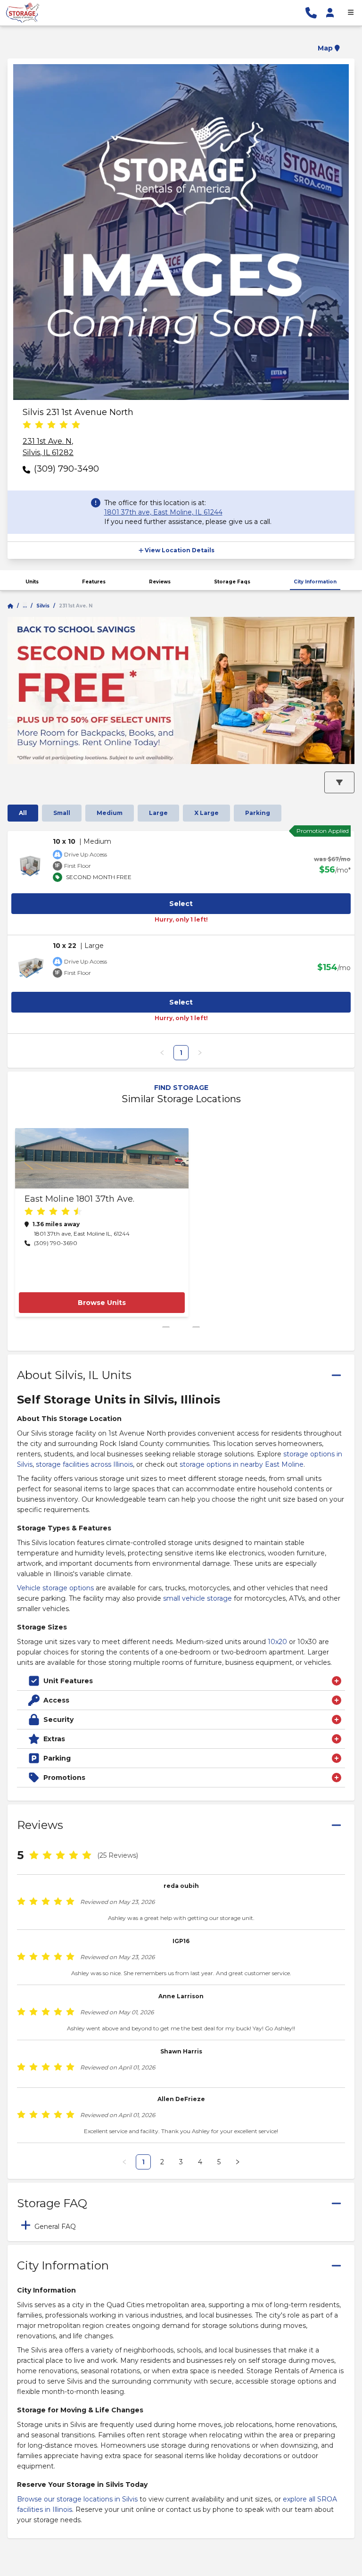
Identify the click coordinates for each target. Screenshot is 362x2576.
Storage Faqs (232, 582)
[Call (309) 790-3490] (311, 13)
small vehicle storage (197, 1598)
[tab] (181, 2225)
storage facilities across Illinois (84, 1464)
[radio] (27, 425)
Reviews (160, 582)
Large (158, 813)
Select (181, 904)
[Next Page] (238, 2162)
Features (94, 582)
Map (325, 48)
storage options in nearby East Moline (242, 1464)
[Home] (10, 606)
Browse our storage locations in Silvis (77, 2499)
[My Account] (330, 13)
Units (32, 582)
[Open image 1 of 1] (181, 232)
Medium (110, 813)
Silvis (43, 606)
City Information (315, 582)
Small (62, 813)
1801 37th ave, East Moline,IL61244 (163, 512)
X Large (206, 813)
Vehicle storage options (55, 1588)
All (23, 813)
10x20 (277, 1642)
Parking (258, 813)
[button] (181, 42)
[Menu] (351, 13)
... (25, 606)
